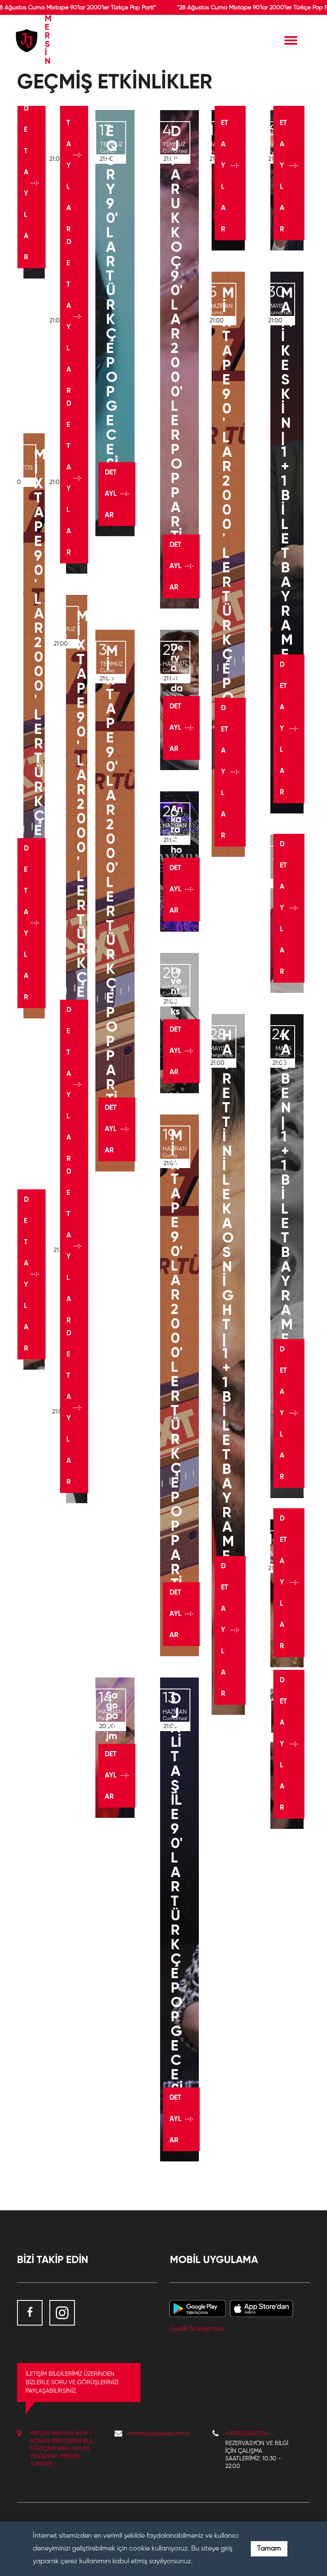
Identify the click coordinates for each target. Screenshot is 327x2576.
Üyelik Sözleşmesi (196, 2329)
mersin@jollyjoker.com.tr (158, 2434)
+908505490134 (247, 2434)
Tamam (269, 2549)
